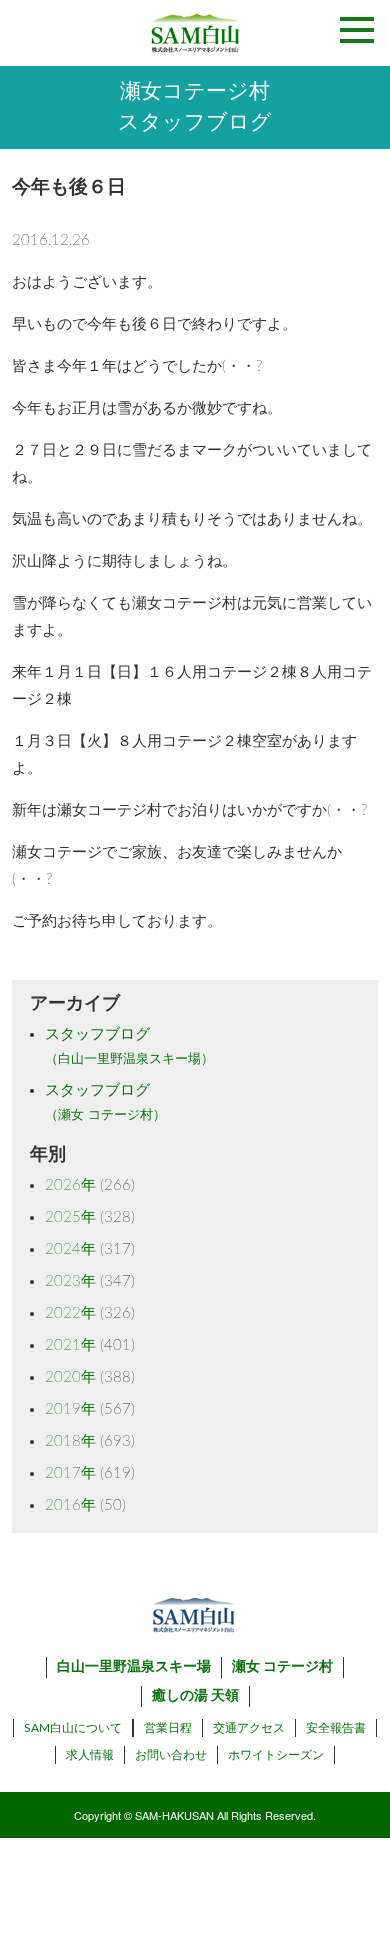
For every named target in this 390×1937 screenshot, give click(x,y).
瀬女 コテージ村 (282, 1667)
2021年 (70, 1345)
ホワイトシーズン (276, 1755)
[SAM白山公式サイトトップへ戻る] (195, 33)
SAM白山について (73, 1728)
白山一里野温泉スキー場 (134, 1667)
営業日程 (168, 1728)
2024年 (70, 1249)
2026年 (70, 1185)
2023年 (70, 1281)
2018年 (70, 1441)
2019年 (70, 1409)
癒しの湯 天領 (195, 1696)
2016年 (70, 1505)
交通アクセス (249, 1728)
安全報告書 (336, 1728)
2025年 (70, 1217)
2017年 (70, 1473)
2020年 (70, 1377)
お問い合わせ (171, 1755)
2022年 (70, 1313)
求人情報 (90, 1755)
